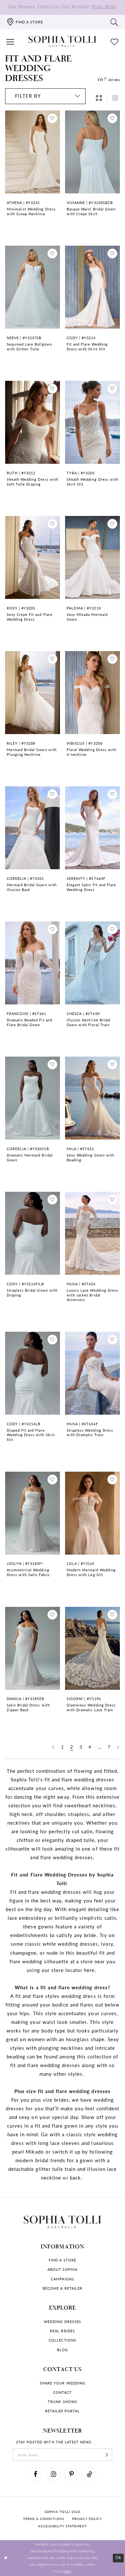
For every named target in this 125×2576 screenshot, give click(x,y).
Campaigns (62, 2279)
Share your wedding (63, 2383)
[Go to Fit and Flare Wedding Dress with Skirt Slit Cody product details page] (93, 287)
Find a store (62, 2260)
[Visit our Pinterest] (71, 2474)
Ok (118, 2558)
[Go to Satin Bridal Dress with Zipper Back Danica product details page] (33, 1648)
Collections (62, 2340)
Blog (63, 2350)
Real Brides (62, 2331)
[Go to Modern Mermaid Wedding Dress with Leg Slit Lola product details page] (93, 1513)
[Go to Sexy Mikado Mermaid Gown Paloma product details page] (93, 557)
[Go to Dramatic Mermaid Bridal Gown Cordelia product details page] (33, 1098)
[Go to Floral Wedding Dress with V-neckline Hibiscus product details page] (93, 692)
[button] (10, 41)
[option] (33, 174)
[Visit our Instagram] (54, 2474)
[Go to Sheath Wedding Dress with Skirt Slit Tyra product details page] (93, 422)
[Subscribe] (107, 2455)
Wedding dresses (63, 2322)
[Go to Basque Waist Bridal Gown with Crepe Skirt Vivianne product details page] (93, 152)
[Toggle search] (115, 22)
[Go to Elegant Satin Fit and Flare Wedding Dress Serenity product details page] (93, 828)
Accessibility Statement (63, 2526)
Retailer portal (63, 2411)
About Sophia (62, 2269)
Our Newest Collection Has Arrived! (63, 7)
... (100, 1747)
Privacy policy (87, 2519)
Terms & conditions (44, 2519)
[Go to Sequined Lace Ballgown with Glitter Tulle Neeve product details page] (33, 287)
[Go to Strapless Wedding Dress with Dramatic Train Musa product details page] (93, 1373)
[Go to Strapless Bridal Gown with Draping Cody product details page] (33, 1233)
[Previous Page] (53, 1747)
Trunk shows (62, 2402)
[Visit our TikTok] (89, 2474)
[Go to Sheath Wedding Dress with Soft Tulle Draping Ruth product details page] (33, 422)
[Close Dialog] (6, 2558)
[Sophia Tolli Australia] (63, 41)
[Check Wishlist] (115, 41)
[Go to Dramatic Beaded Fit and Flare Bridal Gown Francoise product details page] (33, 963)
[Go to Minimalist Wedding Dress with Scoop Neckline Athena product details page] (33, 152)
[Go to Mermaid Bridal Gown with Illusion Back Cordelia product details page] (33, 828)
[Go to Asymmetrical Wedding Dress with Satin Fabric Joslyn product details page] (33, 1513)
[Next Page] (118, 1747)
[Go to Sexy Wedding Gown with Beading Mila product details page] (93, 1098)
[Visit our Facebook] (36, 2474)
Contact (63, 2392)
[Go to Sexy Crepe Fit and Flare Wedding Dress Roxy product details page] (33, 557)
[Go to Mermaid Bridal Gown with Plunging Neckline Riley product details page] (33, 692)
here (67, 2571)
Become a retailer (63, 2288)
